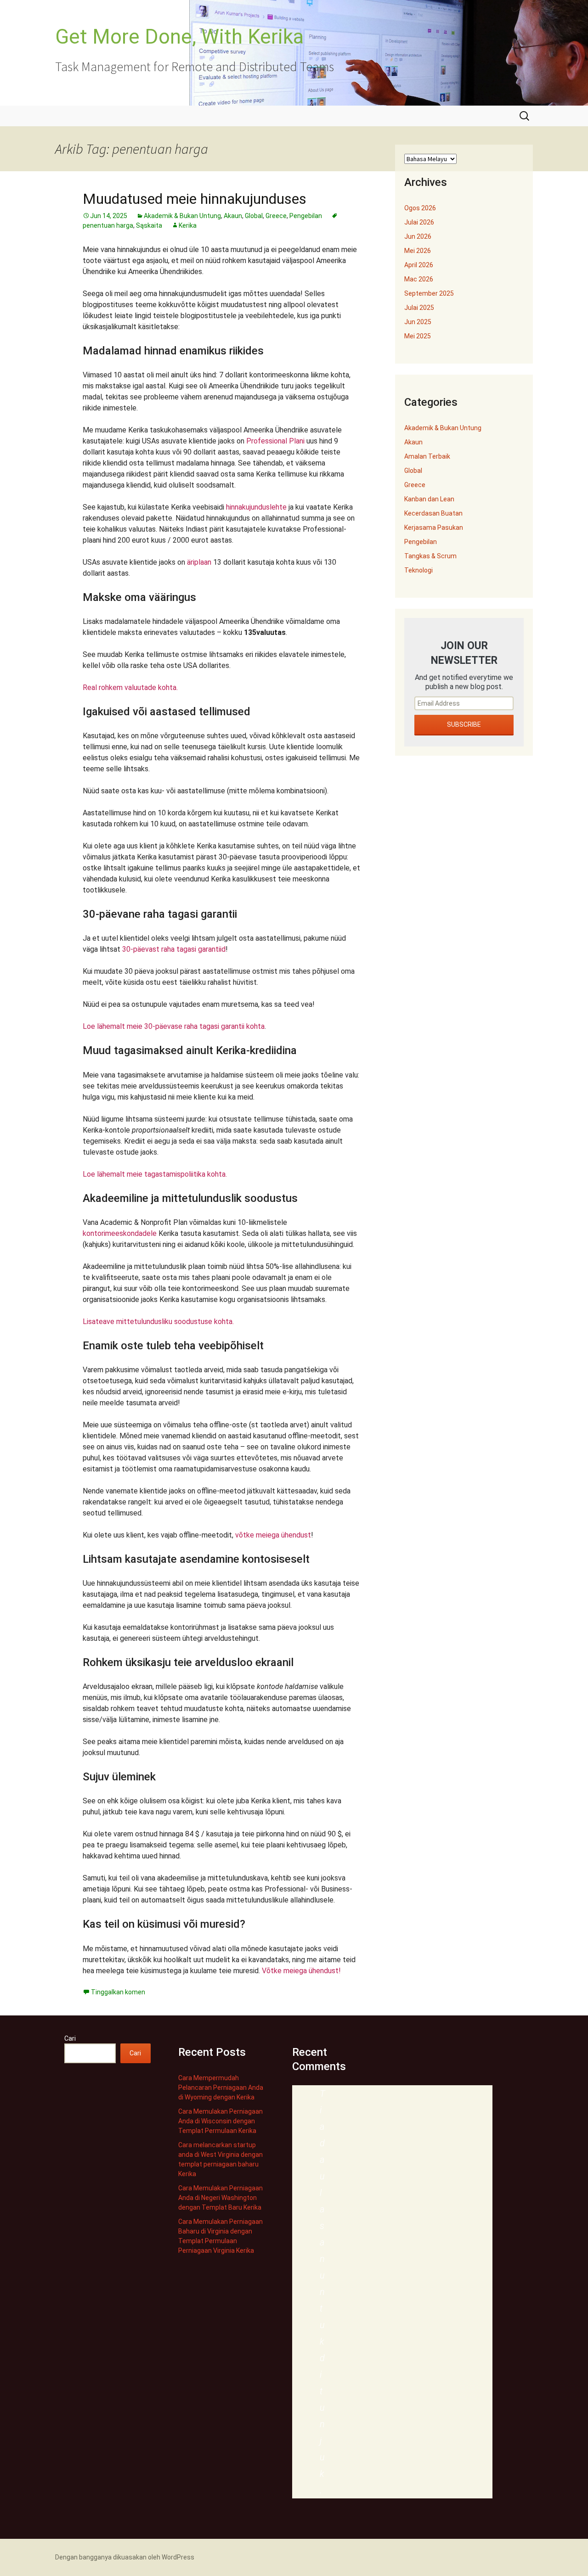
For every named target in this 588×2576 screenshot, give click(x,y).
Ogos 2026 (420, 208)
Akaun (233, 216)
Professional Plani (275, 441)
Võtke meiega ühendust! (301, 1971)
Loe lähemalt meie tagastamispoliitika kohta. (155, 1174)
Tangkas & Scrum (430, 556)
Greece (276, 216)
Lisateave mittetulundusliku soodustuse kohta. (158, 1322)
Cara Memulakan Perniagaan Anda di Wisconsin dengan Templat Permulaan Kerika (220, 2121)
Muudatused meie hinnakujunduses (195, 199)
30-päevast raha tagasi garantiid (174, 949)
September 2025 (429, 293)
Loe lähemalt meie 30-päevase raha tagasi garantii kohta (174, 1026)
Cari (70, 2038)
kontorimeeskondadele (120, 1233)
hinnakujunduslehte (256, 507)
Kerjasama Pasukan (434, 528)
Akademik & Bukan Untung (182, 216)
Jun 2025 (418, 322)
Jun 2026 (418, 236)
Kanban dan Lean (429, 499)
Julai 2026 (419, 222)
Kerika (188, 225)
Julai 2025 (419, 308)
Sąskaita (149, 225)
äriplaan (199, 562)
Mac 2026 (419, 279)
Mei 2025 (418, 336)
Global (254, 216)
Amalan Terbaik (427, 456)
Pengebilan (306, 216)
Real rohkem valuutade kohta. (130, 687)
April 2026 (419, 265)
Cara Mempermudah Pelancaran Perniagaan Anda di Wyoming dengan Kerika (221, 2088)
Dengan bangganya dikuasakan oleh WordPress (125, 2557)
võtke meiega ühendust (273, 1535)
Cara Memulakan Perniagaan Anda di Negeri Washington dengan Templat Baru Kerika (220, 2198)
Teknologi (418, 570)
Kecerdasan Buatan (433, 513)
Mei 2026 (418, 251)
